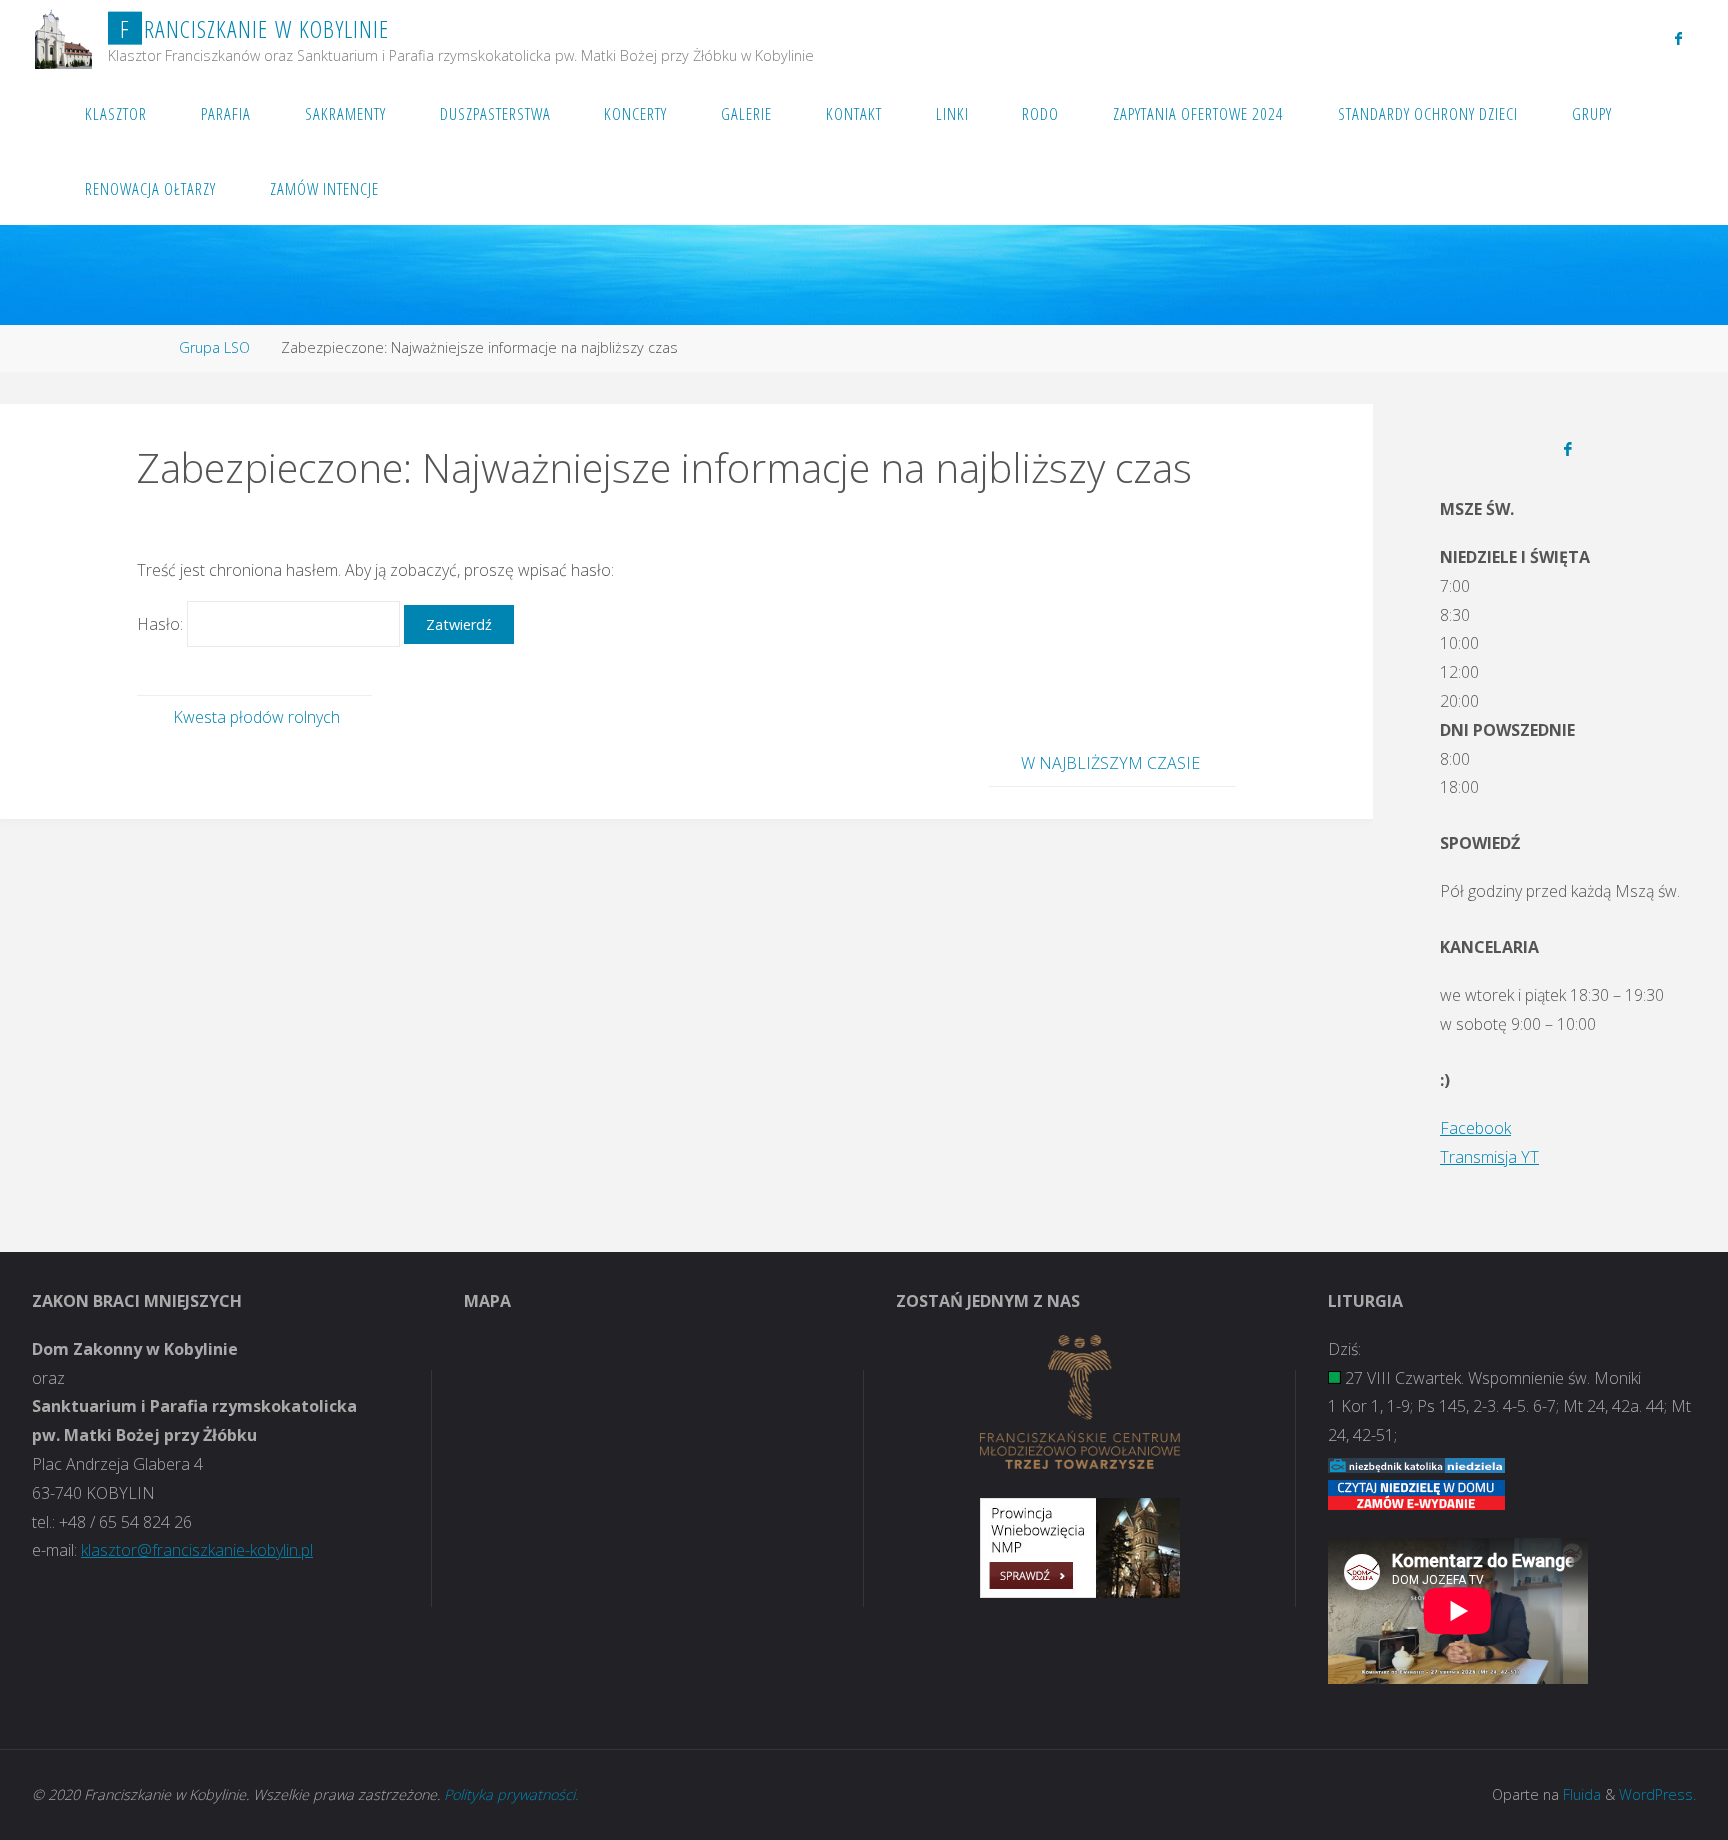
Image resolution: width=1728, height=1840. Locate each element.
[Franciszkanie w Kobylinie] (64, 37)
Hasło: (162, 624)
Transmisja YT (1489, 1157)
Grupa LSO (214, 347)
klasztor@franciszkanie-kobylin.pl (197, 1550)
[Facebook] (1678, 38)
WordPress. (1657, 1794)
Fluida (1580, 1794)
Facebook (1475, 1128)
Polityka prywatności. (511, 1794)
